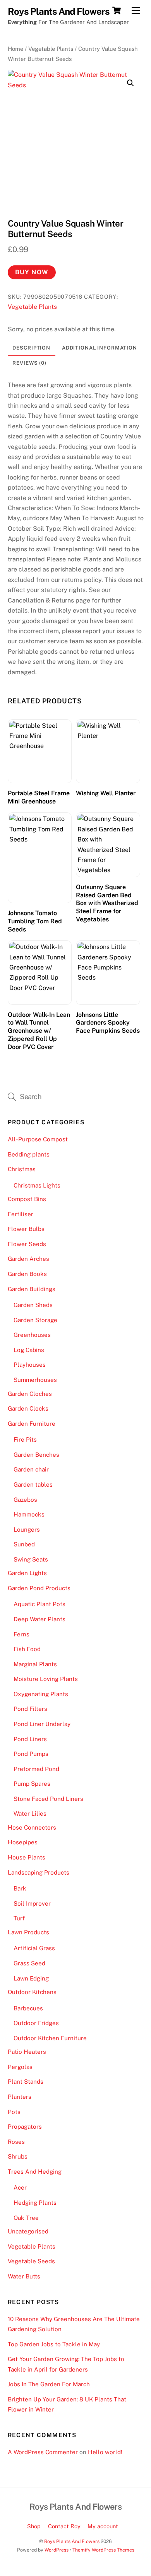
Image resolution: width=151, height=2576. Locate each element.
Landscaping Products (39, 1872)
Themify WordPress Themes (103, 2550)
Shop (34, 2526)
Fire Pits (25, 1439)
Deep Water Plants (39, 1619)
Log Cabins (29, 1350)
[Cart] (117, 10)
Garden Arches (28, 1259)
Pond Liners (30, 1739)
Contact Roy (64, 2526)
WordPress (57, 2550)
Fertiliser (21, 1214)
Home (15, 49)
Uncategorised (28, 2231)
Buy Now (32, 272)
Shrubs (18, 2156)
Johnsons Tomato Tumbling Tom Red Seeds (35, 921)
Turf (19, 1918)
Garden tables (33, 1484)
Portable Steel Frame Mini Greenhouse (39, 797)
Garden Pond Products (39, 1588)
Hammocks (29, 1514)
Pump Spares (32, 1784)
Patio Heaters (27, 2052)
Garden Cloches (30, 1394)
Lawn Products (28, 1932)
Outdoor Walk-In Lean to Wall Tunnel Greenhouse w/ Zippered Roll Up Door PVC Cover (39, 1031)
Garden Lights (27, 1573)
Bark (20, 1888)
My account (103, 2526)
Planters (20, 2097)
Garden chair (31, 1469)
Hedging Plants (35, 2203)
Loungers (27, 1529)
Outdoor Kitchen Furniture (50, 2038)
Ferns (21, 1634)
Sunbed (24, 1544)
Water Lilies (30, 1813)
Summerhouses (35, 1380)
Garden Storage (35, 1320)
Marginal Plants (35, 1664)
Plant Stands (26, 2082)
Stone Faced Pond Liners (48, 1799)
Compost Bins (27, 1199)
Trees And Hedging (35, 2172)
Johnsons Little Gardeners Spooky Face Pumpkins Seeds (108, 1023)
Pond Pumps (31, 1754)
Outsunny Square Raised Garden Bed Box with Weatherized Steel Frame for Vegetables (107, 903)
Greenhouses (32, 1335)
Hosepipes (23, 1842)
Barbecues (28, 2008)
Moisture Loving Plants (46, 1679)
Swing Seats (31, 1559)
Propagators (25, 2127)
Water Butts (24, 2276)
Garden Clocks (28, 1408)
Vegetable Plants (51, 49)
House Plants (27, 1857)
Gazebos (25, 1500)
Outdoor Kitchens (32, 1992)
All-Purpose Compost (38, 1139)
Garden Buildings (32, 1289)
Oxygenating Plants (41, 1694)
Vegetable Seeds (31, 2261)
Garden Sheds (33, 1305)
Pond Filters (30, 1709)
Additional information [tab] (100, 348)
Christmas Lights (37, 1185)
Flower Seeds (27, 1244)
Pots (14, 2112)
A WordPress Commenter (43, 2452)
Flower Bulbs (26, 1229)
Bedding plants (29, 1154)
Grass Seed (29, 1963)
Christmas (22, 1169)
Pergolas (20, 2067)
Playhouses (30, 1365)
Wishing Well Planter (106, 793)
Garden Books (27, 1274)
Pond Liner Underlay (42, 1724)
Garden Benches (36, 1455)
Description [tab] (31, 348)
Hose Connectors (32, 1827)
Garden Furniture (32, 1424)
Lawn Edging (31, 1978)
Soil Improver (32, 1903)
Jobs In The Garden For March (49, 2384)
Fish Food (27, 1649)
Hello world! (105, 2452)
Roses (16, 2142)
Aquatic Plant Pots (39, 1604)
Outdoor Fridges (36, 2023)
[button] (130, 83)
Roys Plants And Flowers (72, 2541)
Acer (20, 2187)
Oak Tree (26, 2218)
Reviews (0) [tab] (29, 363)
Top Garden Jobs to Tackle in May (54, 2344)
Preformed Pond (36, 1769)
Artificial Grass (34, 1948)
